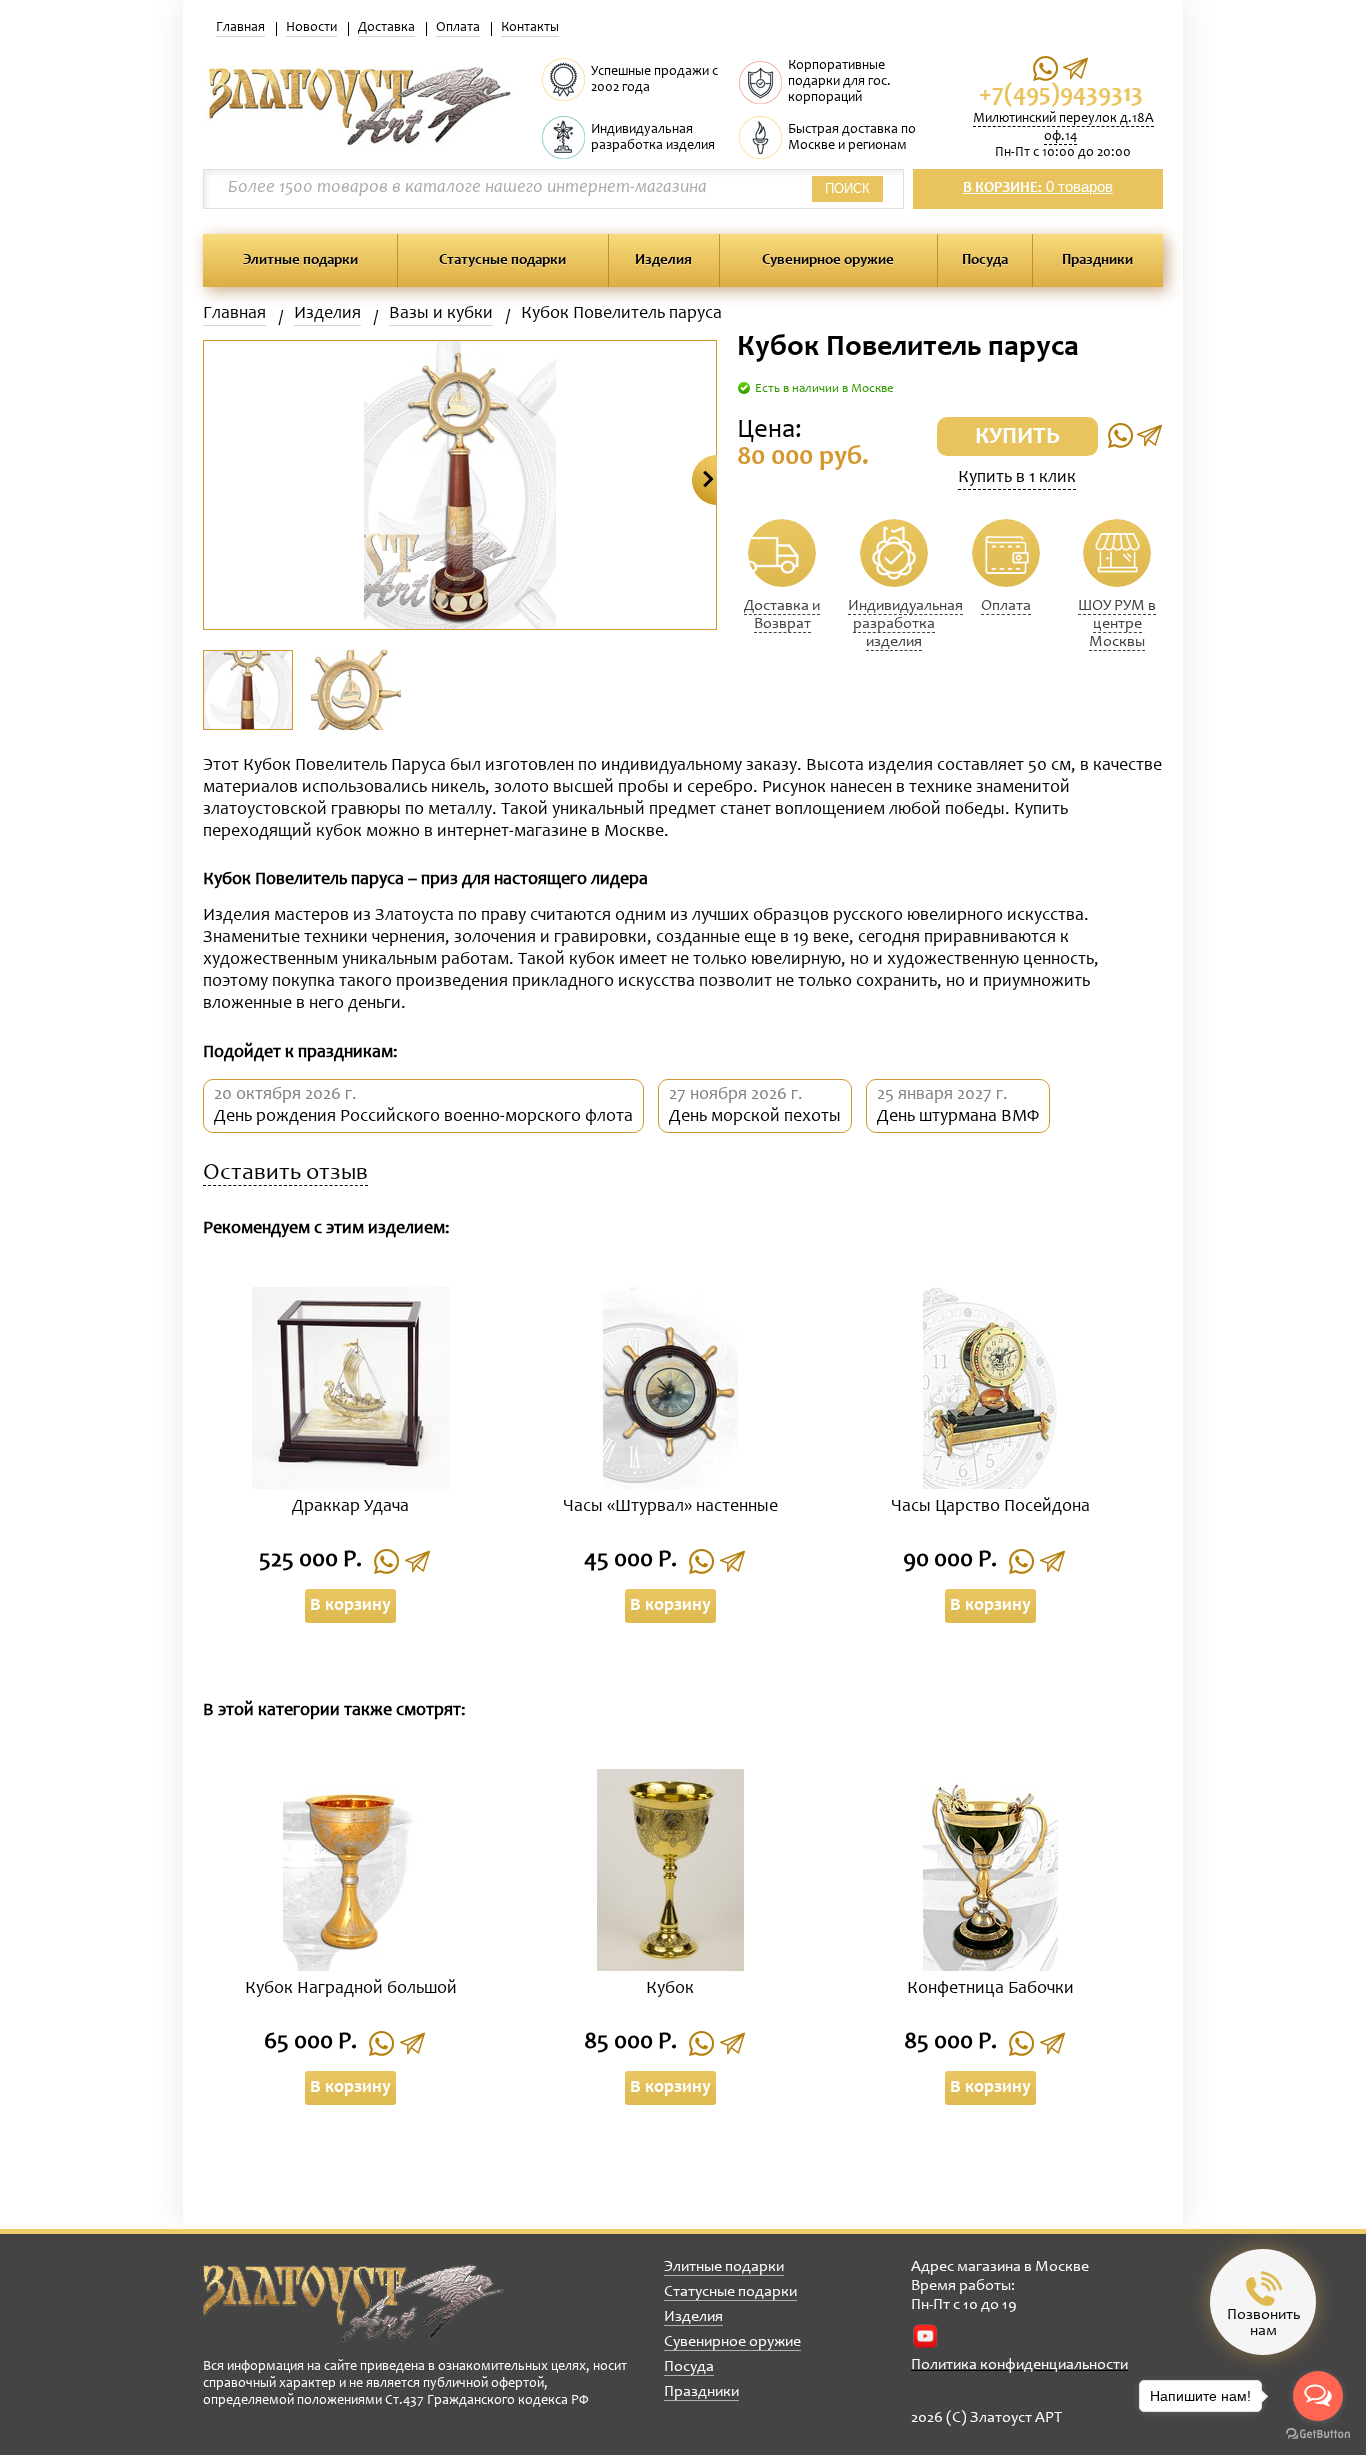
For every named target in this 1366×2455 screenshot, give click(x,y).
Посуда (985, 260)
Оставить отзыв (285, 1174)
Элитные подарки (300, 260)
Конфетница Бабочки (990, 1989)
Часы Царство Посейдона (990, 1507)
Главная (240, 28)
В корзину (350, 1606)
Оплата (458, 28)
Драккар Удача (350, 1507)
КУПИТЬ (1017, 438)
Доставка (386, 28)
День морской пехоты (755, 1117)
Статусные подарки (502, 260)
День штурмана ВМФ (958, 1117)
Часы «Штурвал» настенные (670, 1507)
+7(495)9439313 (1061, 95)
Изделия (663, 260)
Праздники (1097, 260)
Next (704, 480)
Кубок (670, 1989)
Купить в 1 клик (1017, 478)
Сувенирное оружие (828, 260)
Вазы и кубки (441, 314)
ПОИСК (847, 188)
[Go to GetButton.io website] (1318, 2434)
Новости (311, 28)
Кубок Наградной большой (351, 1989)
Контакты (530, 28)
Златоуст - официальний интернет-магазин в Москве (354, 2303)
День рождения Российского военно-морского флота (423, 1117)
